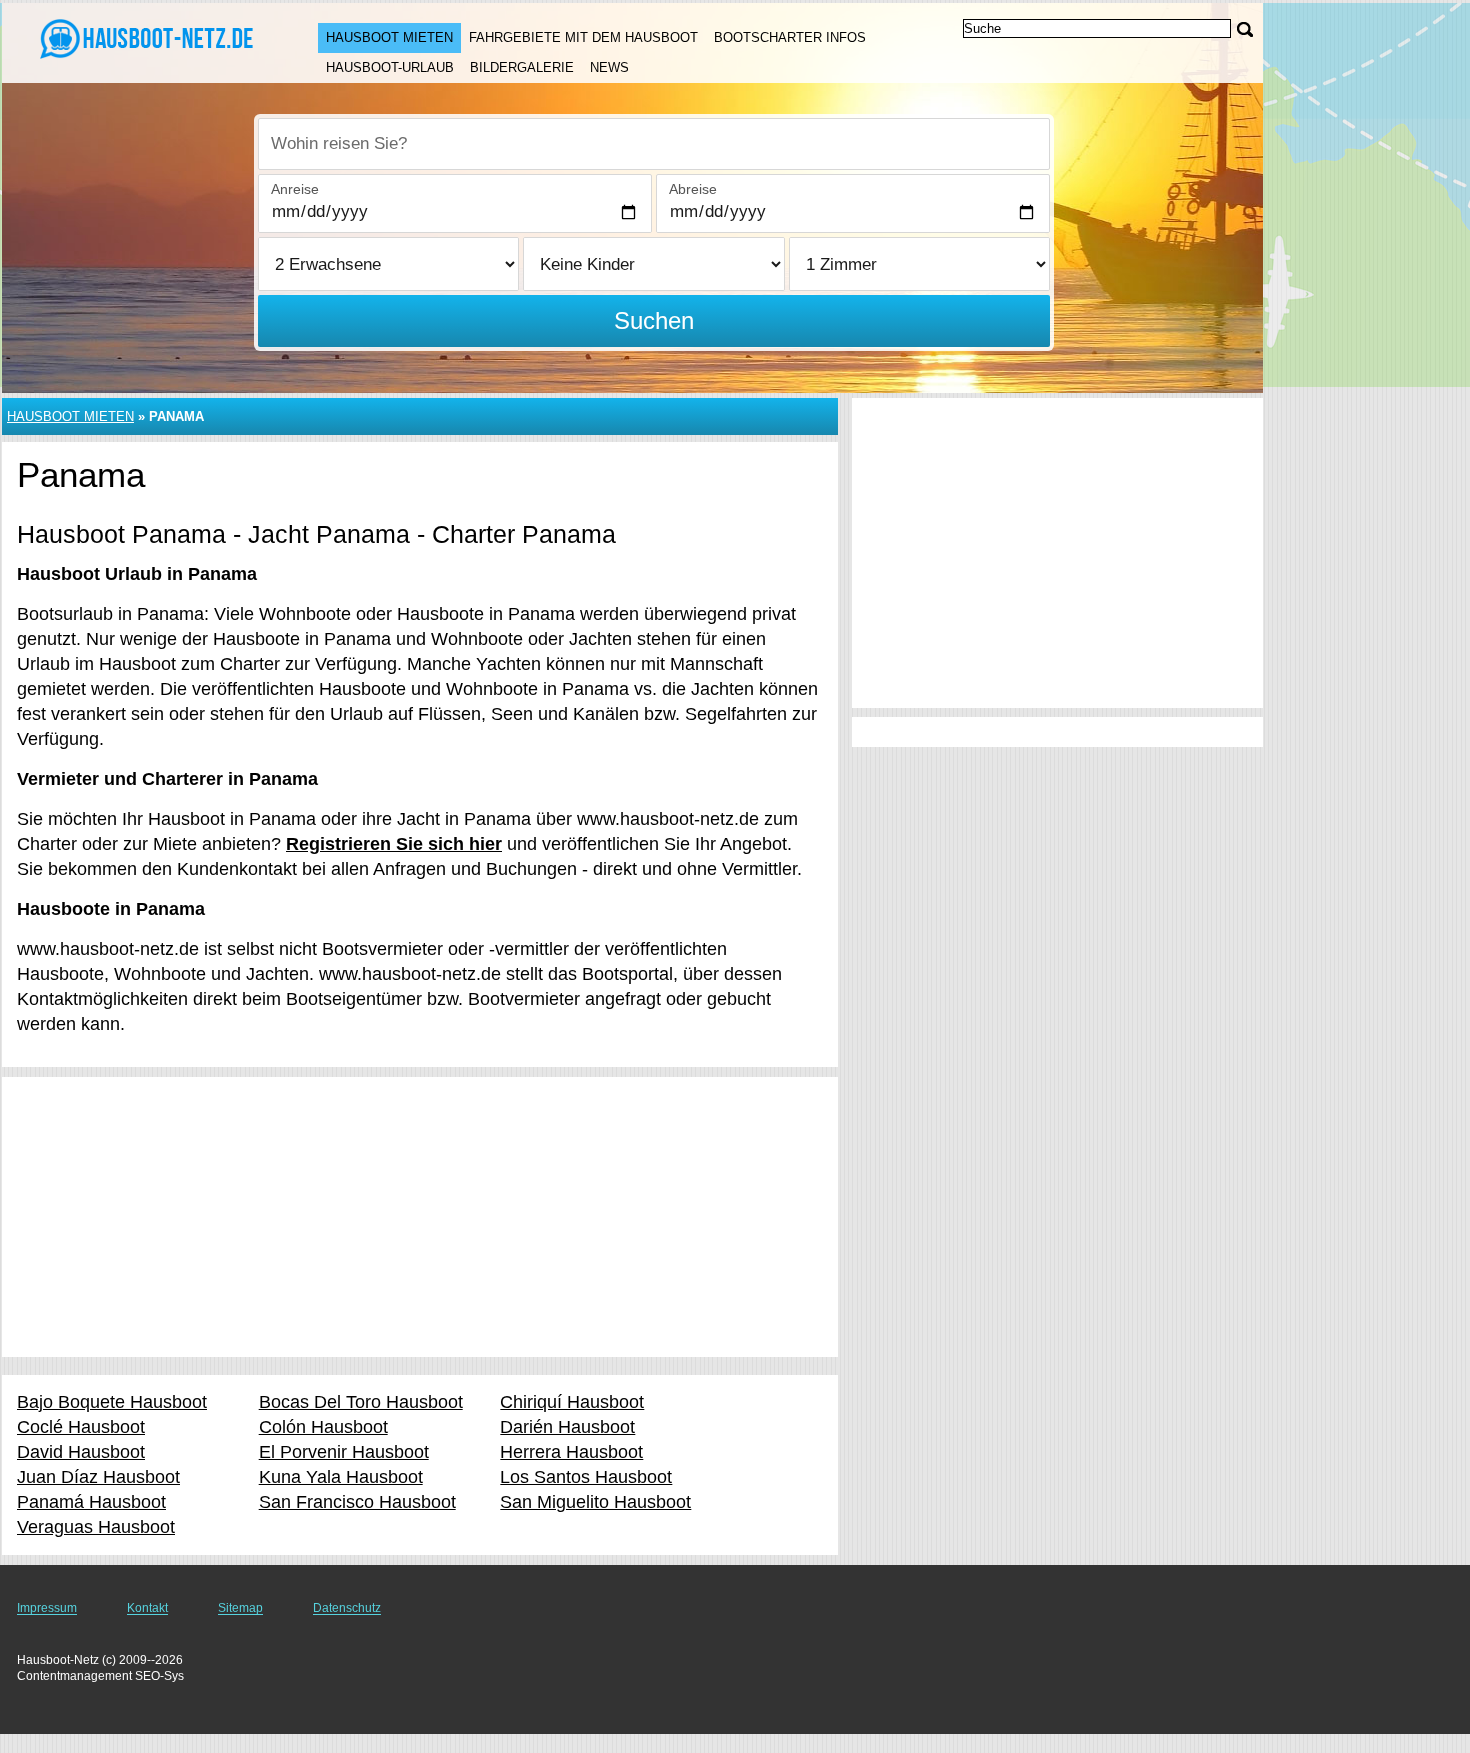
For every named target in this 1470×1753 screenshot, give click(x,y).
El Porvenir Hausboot (344, 1452)
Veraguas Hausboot (96, 1527)
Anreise (295, 189)
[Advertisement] (420, 1217)
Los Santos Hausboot (586, 1477)
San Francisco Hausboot (357, 1502)
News (609, 67)
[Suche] (1245, 29)
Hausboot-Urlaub (390, 67)
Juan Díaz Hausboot (98, 1477)
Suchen (654, 320)
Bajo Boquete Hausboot (112, 1402)
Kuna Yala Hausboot (341, 1477)
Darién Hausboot (567, 1427)
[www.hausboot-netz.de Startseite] (140, 41)
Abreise (693, 189)
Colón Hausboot (323, 1427)
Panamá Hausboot (91, 1502)
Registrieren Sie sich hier (394, 844)
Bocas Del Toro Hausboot (361, 1402)
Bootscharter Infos (790, 37)
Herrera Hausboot (571, 1452)
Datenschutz (347, 1608)
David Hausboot (81, 1452)
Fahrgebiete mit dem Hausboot (583, 37)
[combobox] (654, 144)
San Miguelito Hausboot (595, 1502)
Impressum (47, 1608)
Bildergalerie (522, 67)
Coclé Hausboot (81, 1427)
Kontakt (147, 1608)
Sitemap (240, 1608)
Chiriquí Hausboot (572, 1402)
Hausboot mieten (389, 37)
